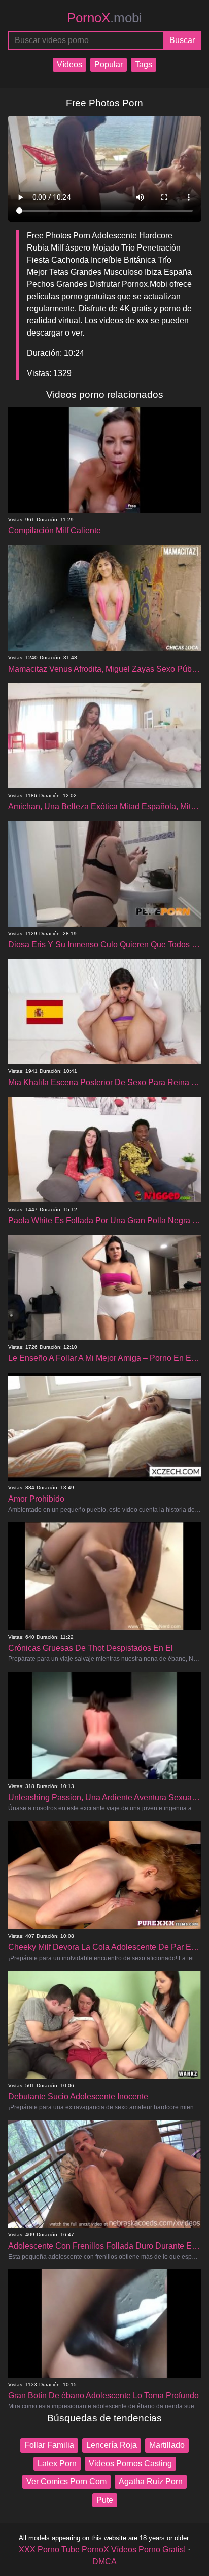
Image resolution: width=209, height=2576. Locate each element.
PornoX (104, 18)
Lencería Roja (112, 2445)
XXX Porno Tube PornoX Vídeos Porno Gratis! (102, 2549)
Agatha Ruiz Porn (151, 2482)
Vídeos (69, 65)
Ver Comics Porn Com (66, 2482)
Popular (109, 65)
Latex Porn (57, 2463)
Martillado (167, 2445)
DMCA (104, 2562)
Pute (105, 2500)
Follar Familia (49, 2445)
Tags (144, 65)
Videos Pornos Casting (130, 2463)
